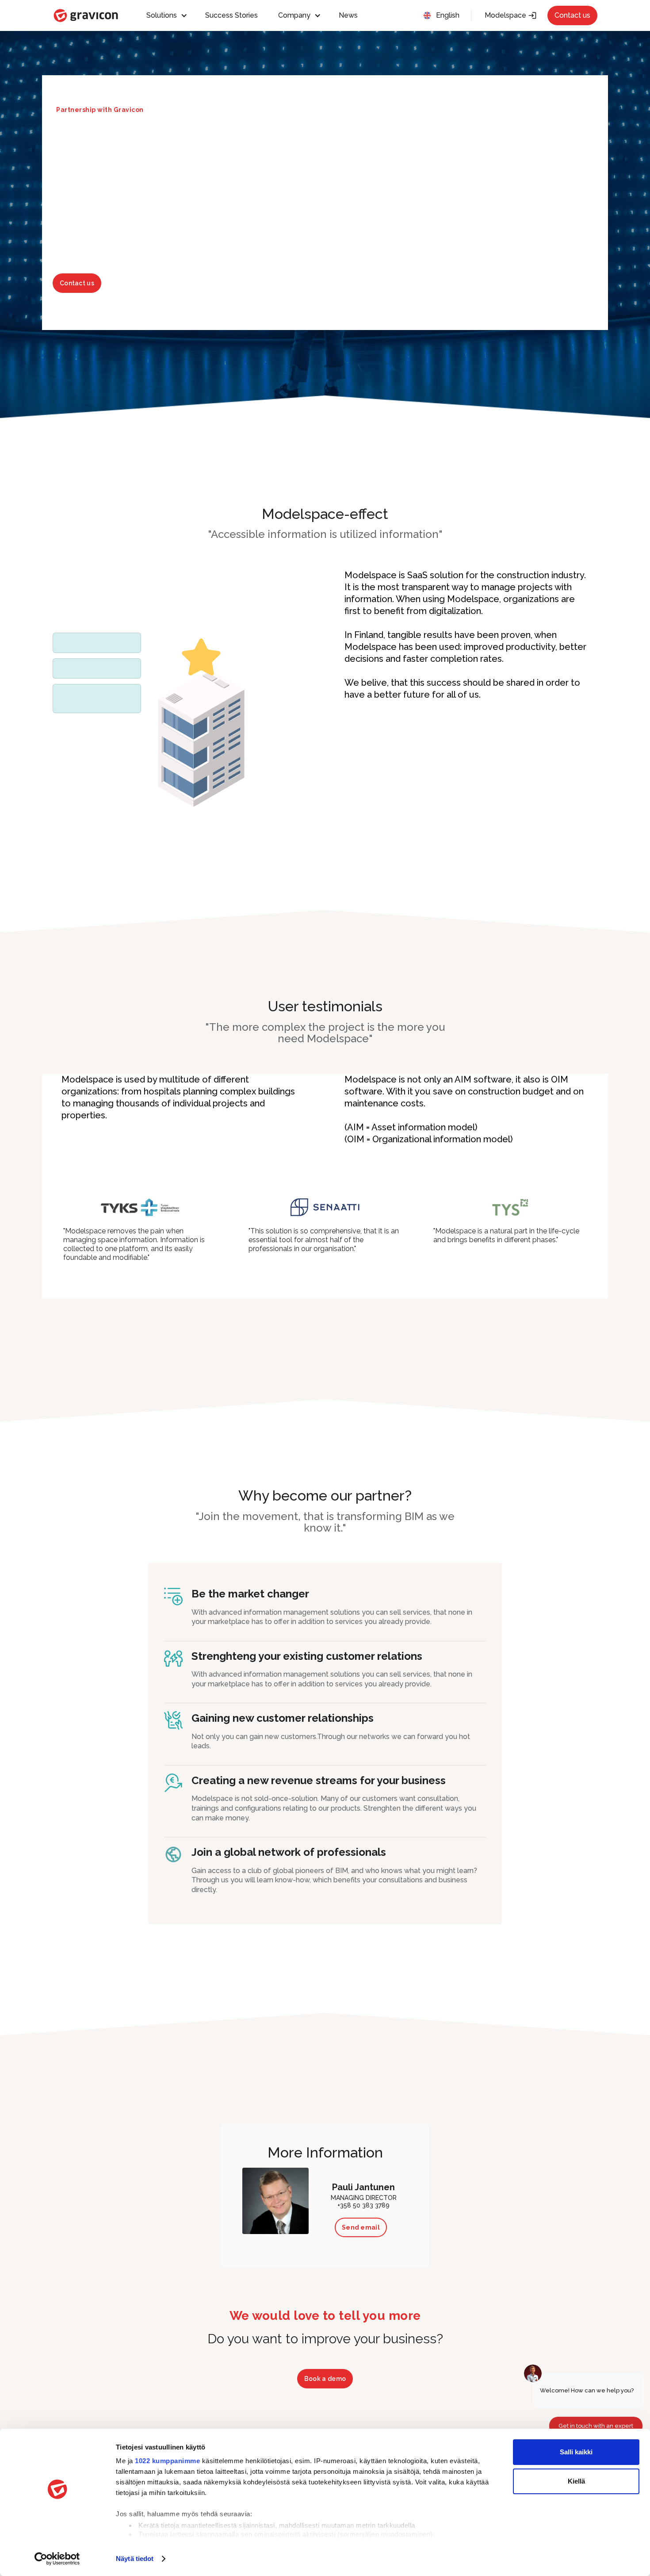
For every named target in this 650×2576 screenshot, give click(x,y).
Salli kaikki (576, 2452)
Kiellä (576, 2481)
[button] (171, 15)
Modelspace (511, 15)
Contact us (572, 15)
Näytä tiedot (135, 2559)
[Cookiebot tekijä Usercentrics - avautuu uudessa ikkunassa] (57, 2559)
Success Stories (231, 15)
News (348, 15)
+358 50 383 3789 (363, 2206)
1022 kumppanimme (167, 2461)
